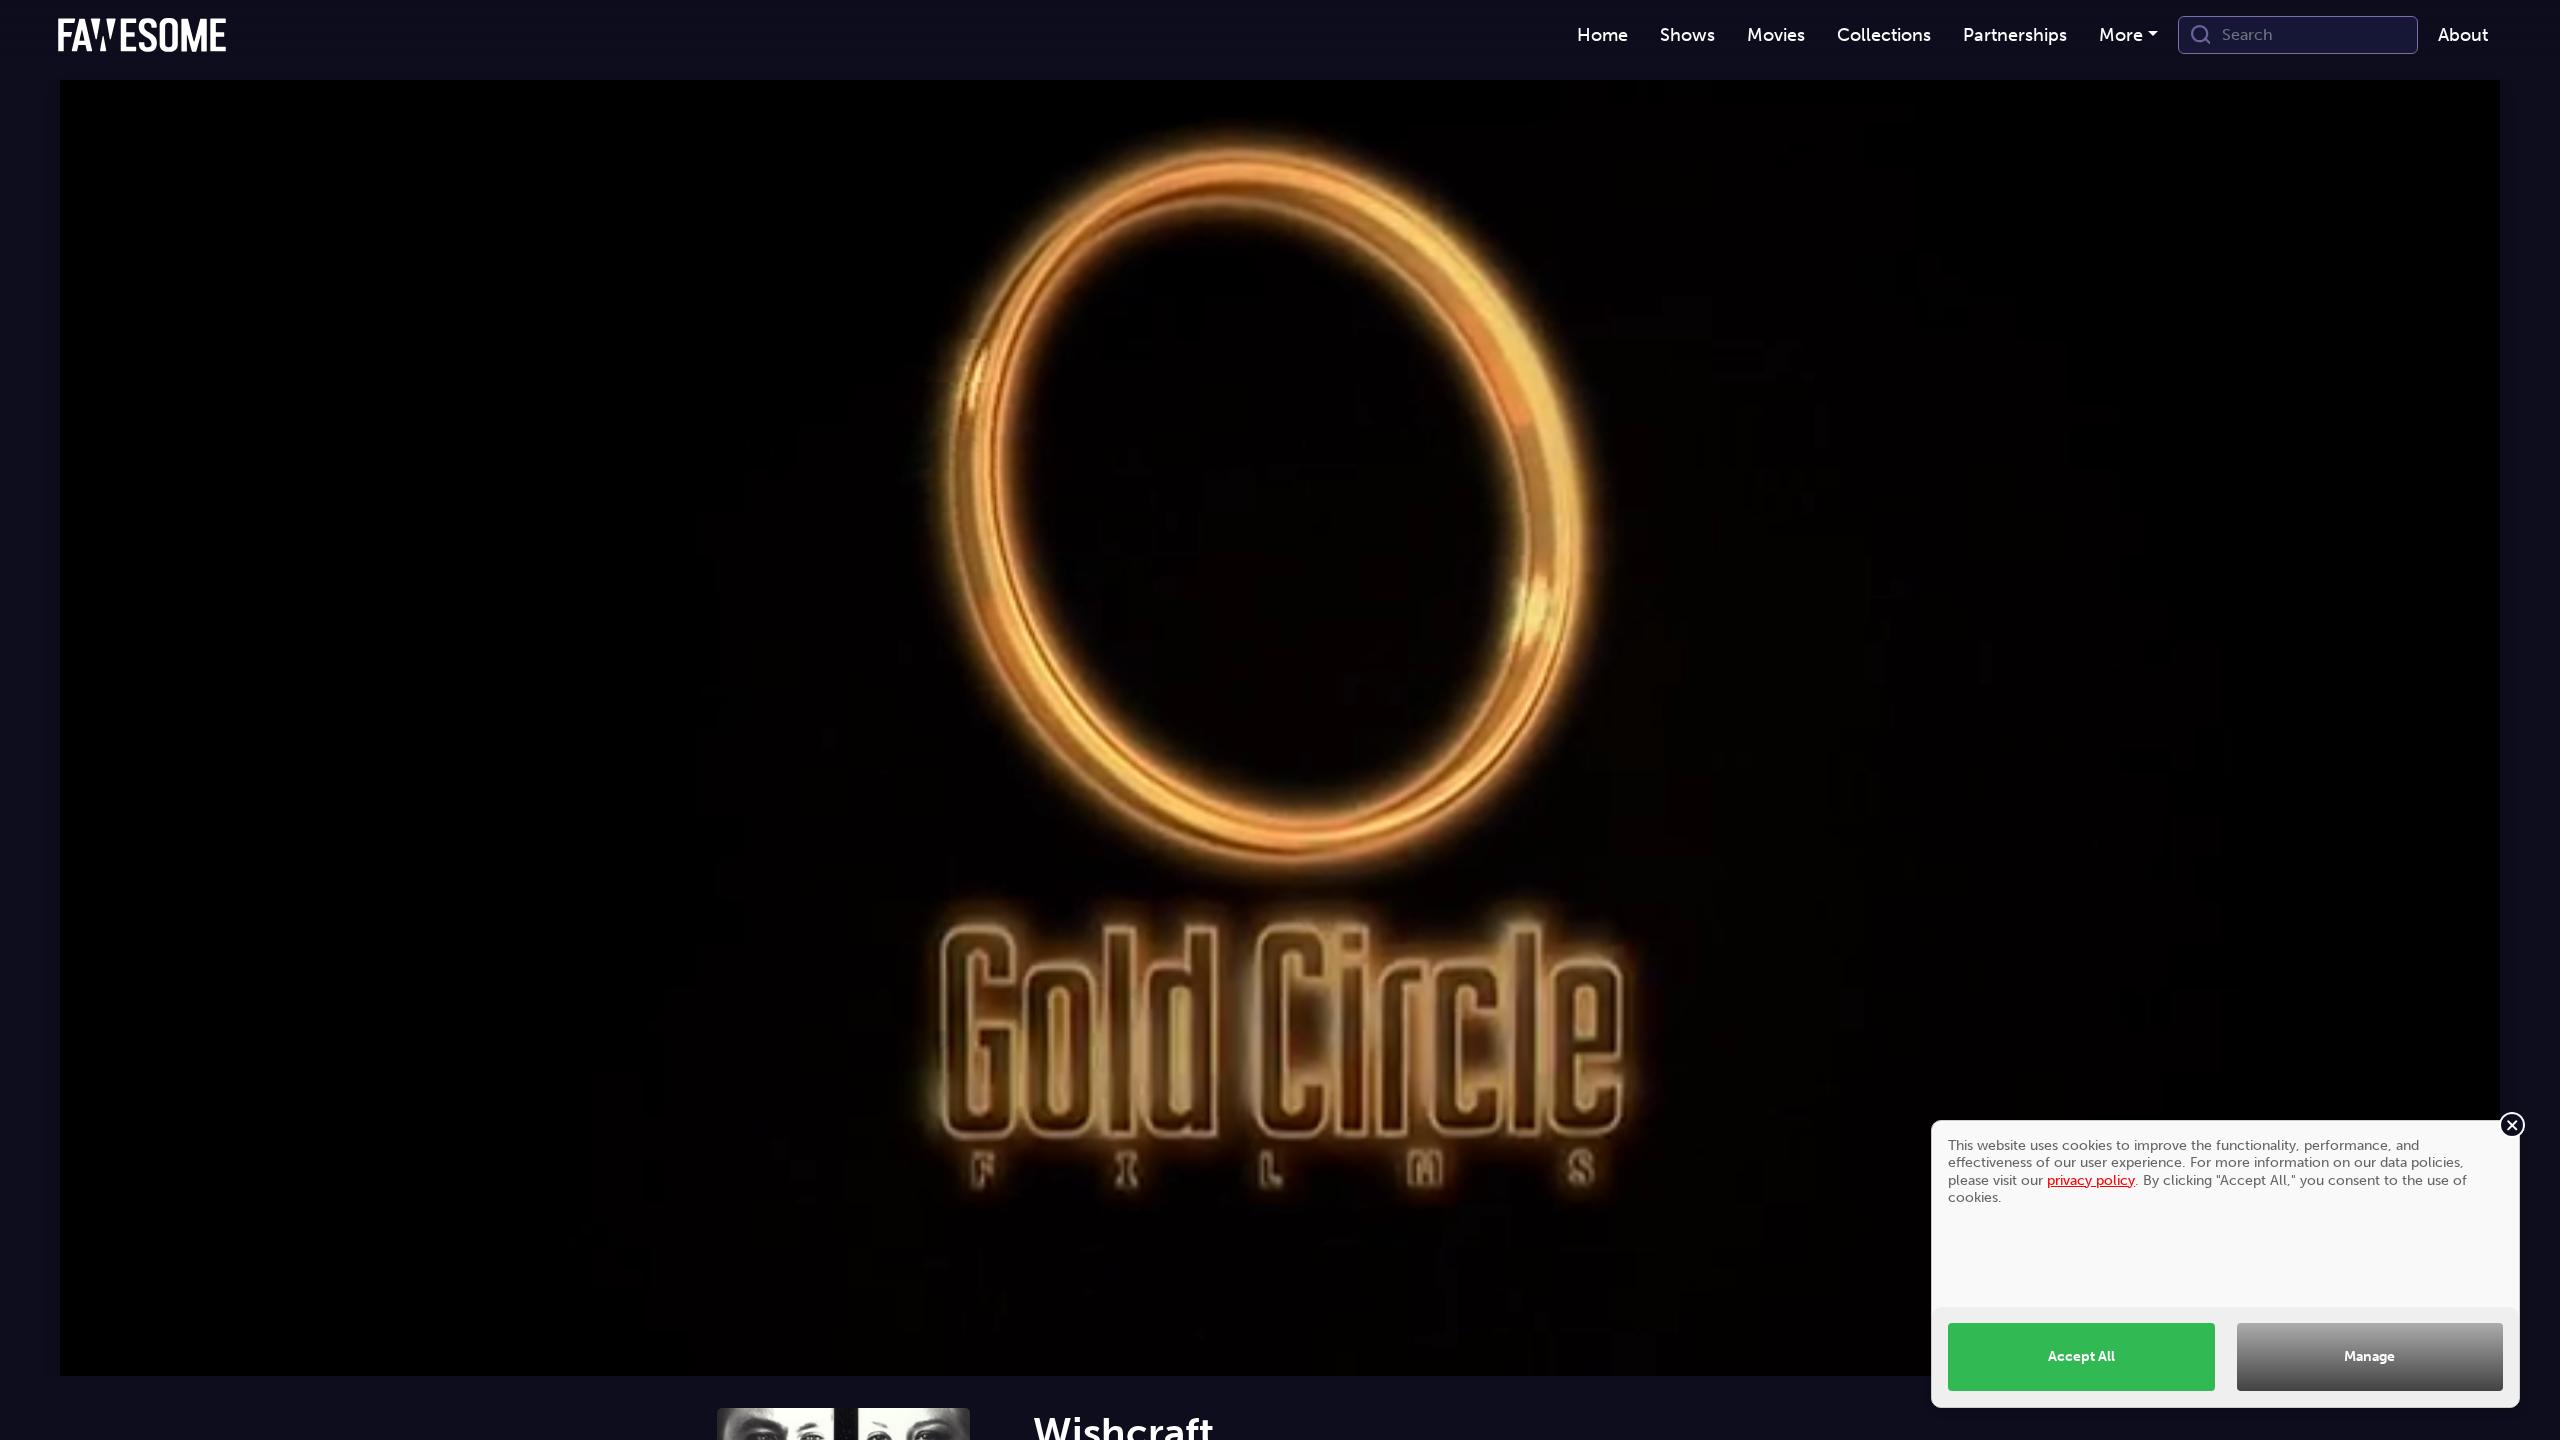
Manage (2369, 1356)
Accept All (2081, 1356)
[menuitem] (1602, 35)
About (2463, 35)
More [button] (2121, 35)
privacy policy (2091, 1180)
